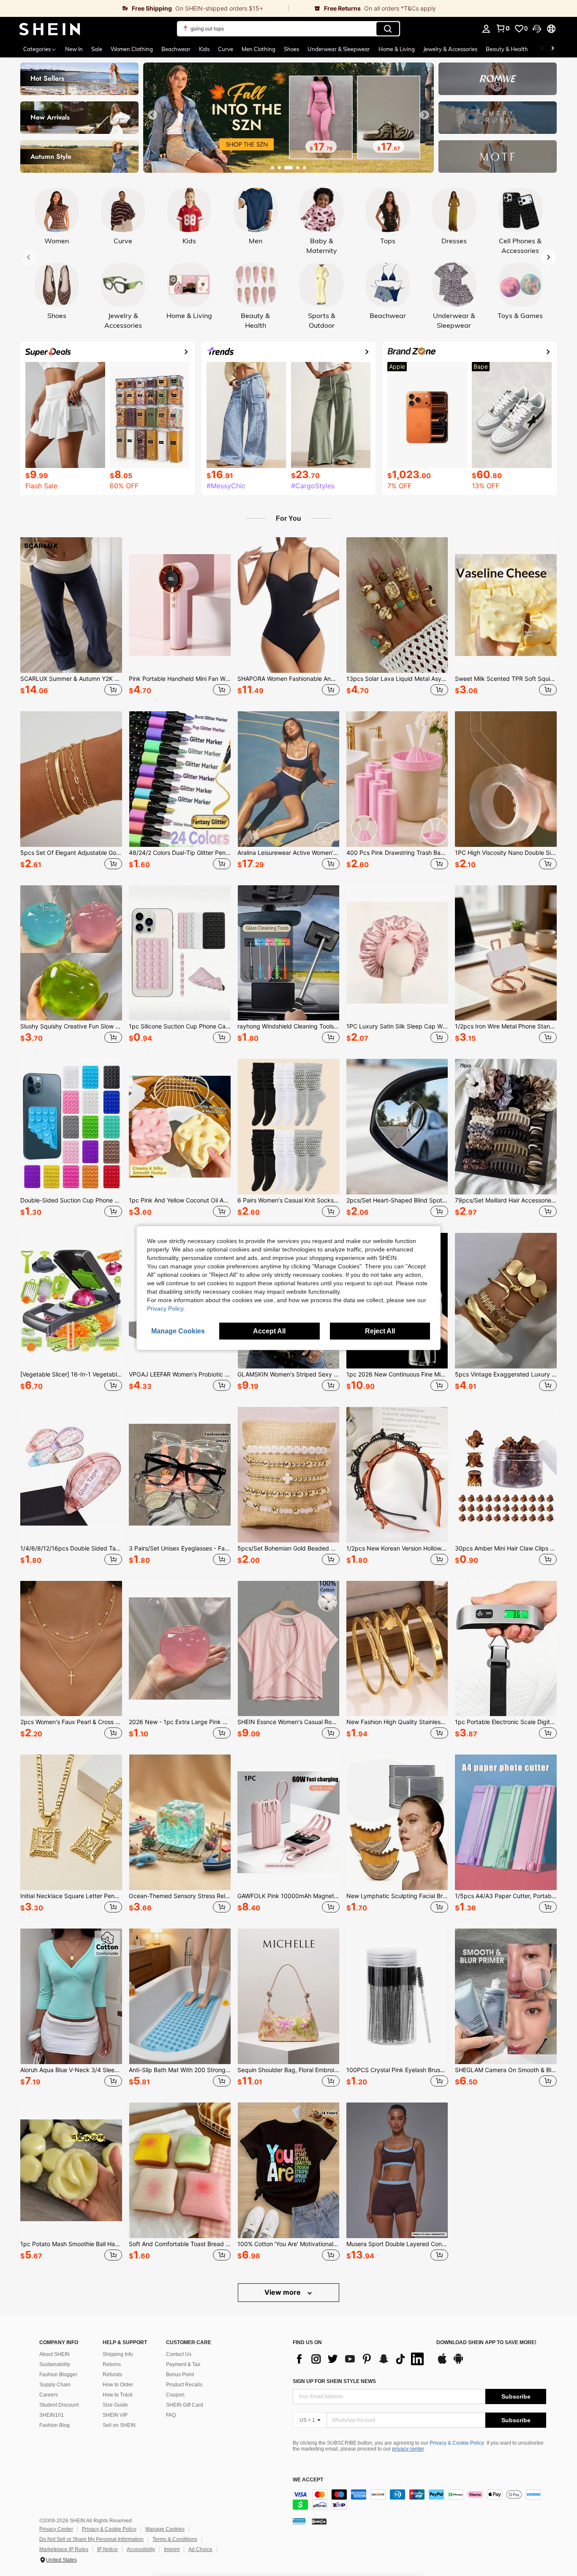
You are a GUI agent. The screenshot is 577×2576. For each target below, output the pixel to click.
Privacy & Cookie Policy (457, 2443)
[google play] (458, 2363)
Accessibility (141, 2549)
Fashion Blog (54, 2425)
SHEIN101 (52, 2415)
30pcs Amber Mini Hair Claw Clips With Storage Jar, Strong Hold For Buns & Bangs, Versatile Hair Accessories (506, 1548)
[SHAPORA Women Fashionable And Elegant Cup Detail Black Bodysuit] (288, 605)
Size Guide (115, 2405)
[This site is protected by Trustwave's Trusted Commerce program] (299, 2521)
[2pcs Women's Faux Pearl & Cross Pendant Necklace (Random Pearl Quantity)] (71, 1649)
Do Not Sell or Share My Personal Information (91, 2539)
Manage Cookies (165, 2529)
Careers (49, 2395)
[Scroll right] (553, 49)
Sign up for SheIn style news (334, 2381)
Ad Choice (200, 2549)
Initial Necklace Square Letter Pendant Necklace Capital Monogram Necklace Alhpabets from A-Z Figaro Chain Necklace (71, 1896)
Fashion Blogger (58, 2375)
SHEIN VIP (115, 2415)
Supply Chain (55, 2385)
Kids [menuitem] (204, 49)
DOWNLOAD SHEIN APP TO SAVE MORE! (486, 2343)
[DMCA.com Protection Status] (319, 2521)
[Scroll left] (542, 49)
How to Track (118, 2395)
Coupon (175, 2395)
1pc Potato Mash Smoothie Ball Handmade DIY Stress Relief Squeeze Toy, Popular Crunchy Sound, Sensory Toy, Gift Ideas (71, 2244)
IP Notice (108, 2549)
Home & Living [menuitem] (397, 49)
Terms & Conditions (175, 2539)
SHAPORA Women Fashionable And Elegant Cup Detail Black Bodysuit (288, 679)
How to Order (118, 2385)
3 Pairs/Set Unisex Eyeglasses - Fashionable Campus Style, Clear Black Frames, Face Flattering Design (180, 1548)
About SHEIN (54, 2354)
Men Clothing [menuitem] (259, 49)
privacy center (408, 2449)
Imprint (172, 2549)
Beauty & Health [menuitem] (507, 49)
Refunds (112, 2375)
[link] (144, 8)
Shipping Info (118, 2354)
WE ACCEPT (308, 2480)
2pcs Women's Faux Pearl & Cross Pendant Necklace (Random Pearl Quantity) (71, 1722)
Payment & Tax (183, 2364)
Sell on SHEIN (119, 2425)
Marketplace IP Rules (64, 2549)
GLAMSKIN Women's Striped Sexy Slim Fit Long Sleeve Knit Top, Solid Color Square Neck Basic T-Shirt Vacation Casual (288, 1374)
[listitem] (71, 617)
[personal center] (486, 29)
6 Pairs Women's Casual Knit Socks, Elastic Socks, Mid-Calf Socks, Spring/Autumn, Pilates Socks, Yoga (288, 1200)
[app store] (442, 2363)
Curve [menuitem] (226, 49)
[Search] (388, 29)
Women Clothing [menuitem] (132, 49)
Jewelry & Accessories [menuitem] (450, 49)
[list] (360, 2359)
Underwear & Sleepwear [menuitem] (339, 49)
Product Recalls (184, 2385)
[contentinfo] (419, 2500)
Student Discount (59, 2405)
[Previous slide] (152, 115)
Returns (112, 2364)
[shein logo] (50, 29)
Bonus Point (180, 2375)
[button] (537, 29)
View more (283, 2292)
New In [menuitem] (74, 49)
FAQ (171, 2415)
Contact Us (179, 2354)
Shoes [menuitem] (291, 49)
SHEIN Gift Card (185, 2405)
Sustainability (55, 2364)
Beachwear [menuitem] (176, 49)
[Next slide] (425, 115)
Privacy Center (56, 2529)
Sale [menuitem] (97, 49)
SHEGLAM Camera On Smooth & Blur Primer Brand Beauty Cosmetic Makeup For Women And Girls (506, 2070)
